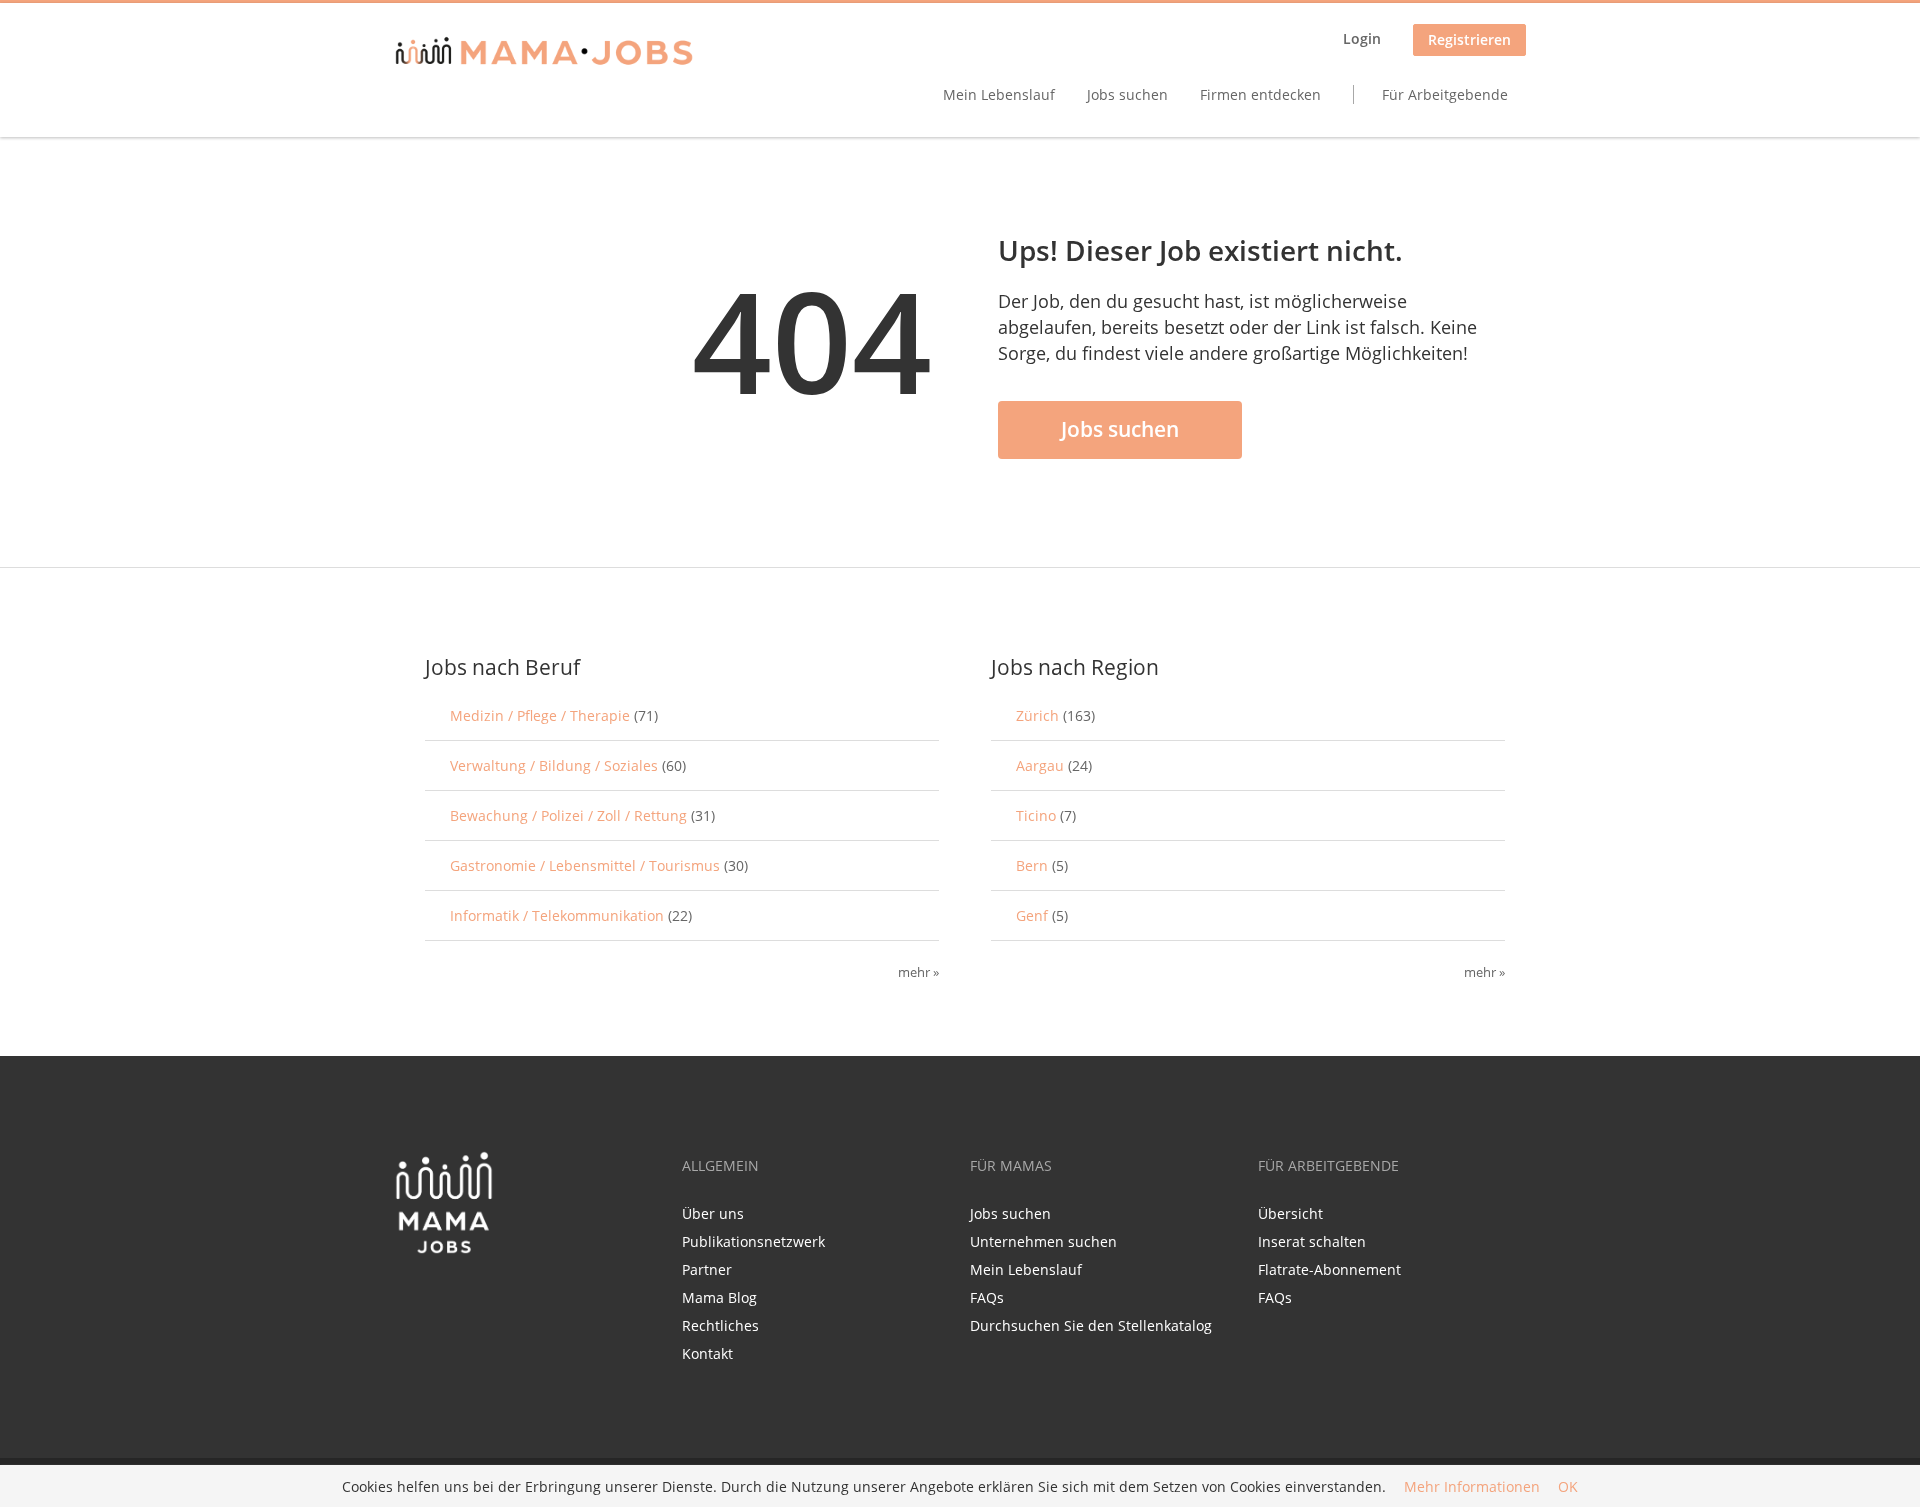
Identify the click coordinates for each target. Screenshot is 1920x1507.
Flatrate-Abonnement (1329, 1269)
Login (1362, 38)
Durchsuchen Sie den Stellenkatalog (1091, 1325)
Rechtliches (720, 1325)
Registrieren (1469, 39)
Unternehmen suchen (1043, 1241)
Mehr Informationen (1472, 1486)
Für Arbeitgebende (1445, 94)
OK (1568, 1486)
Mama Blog (719, 1297)
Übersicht (1290, 1213)
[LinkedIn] (445, 1297)
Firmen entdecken (1260, 94)
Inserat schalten (1312, 1241)
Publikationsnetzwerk (753, 1241)
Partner (707, 1269)
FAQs (987, 1297)
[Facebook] (408, 1297)
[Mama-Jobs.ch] (544, 52)
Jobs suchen (1127, 94)
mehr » (918, 972)
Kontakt (707, 1353)
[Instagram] (475, 1297)
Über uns (713, 1213)
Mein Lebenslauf (999, 94)
